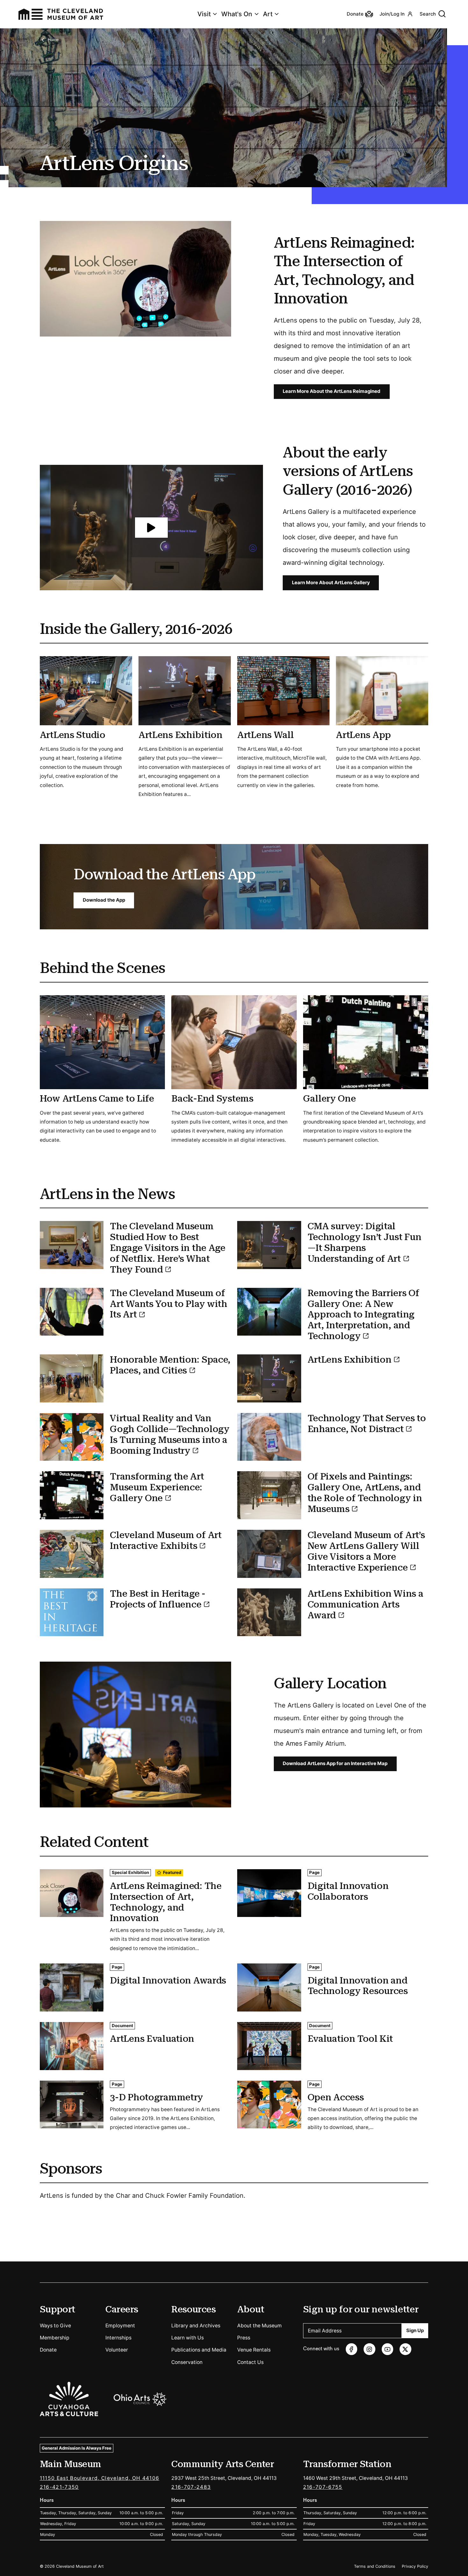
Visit (204, 14)
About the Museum (259, 2326)
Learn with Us (188, 2338)
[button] (151, 528)
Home (53, 40)
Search (428, 14)
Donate (48, 2350)
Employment (120, 2326)
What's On (237, 14)
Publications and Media (199, 2350)
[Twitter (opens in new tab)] (405, 2349)
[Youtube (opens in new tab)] (388, 2349)
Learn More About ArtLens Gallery (331, 583)
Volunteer (117, 2350)
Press (244, 2338)
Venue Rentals (254, 2350)
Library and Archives (196, 2326)
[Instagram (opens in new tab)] (369, 2349)
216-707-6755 (323, 2487)
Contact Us (250, 2362)
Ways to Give (55, 2326)
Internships (118, 2338)
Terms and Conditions (375, 2566)
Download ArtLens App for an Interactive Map (335, 1763)
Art (268, 14)
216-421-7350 (59, 2487)
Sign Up (415, 2331)
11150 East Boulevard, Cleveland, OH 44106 (100, 2478)
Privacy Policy (415, 2566)
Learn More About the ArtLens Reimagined (332, 391)
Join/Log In (392, 14)
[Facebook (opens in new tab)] (352, 2349)
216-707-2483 (191, 2487)
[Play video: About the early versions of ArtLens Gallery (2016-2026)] (151, 528)
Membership (55, 2338)
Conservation (187, 2362)
